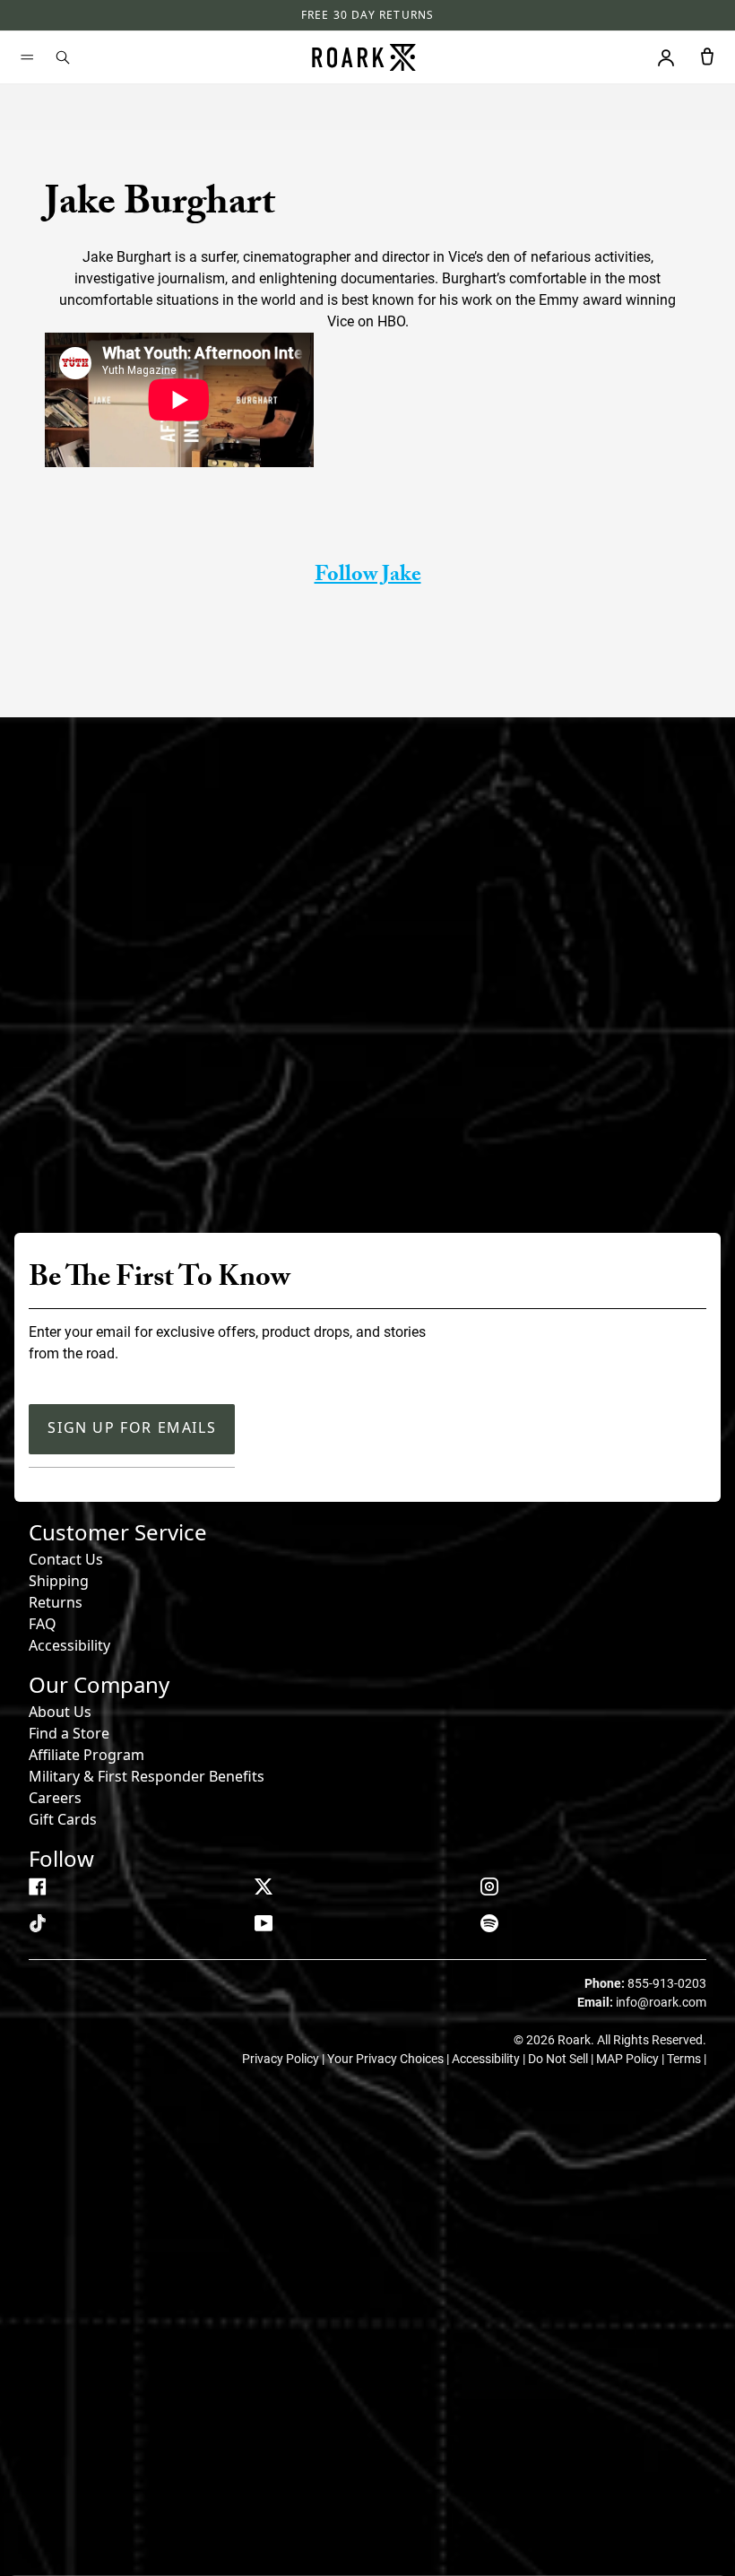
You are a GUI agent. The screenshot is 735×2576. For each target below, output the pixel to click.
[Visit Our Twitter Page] (264, 1886)
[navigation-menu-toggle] (27, 57)
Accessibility (69, 1645)
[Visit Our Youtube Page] (264, 1923)
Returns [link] (56, 1602)
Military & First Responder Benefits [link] (147, 1776)
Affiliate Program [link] (86, 1755)
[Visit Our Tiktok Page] (38, 1923)
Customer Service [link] (118, 1532)
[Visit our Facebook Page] (38, 1886)
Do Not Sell (559, 2059)
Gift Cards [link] (63, 1819)
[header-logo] (364, 57)
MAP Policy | (631, 2059)
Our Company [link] (99, 1684)
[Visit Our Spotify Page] (489, 1923)
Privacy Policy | (285, 2059)
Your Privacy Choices (387, 2059)
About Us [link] (60, 1712)
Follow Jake (368, 577)
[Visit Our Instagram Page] (489, 1886)
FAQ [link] (43, 1624)
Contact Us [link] (66, 1559)
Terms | (687, 2059)
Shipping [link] (59, 1581)
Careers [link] (55, 1798)
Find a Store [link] (69, 1733)
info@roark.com (661, 2002)
